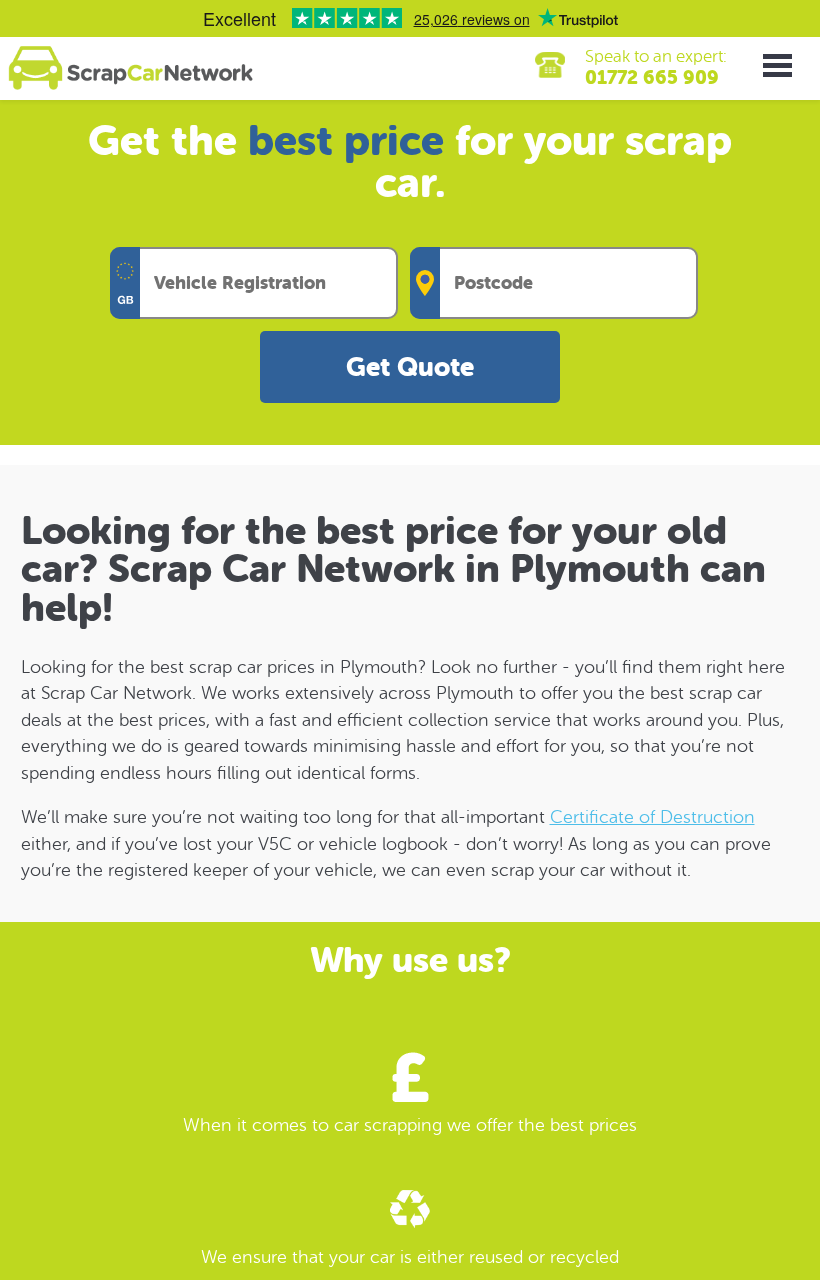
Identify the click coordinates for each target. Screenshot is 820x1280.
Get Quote (410, 367)
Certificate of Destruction (652, 817)
